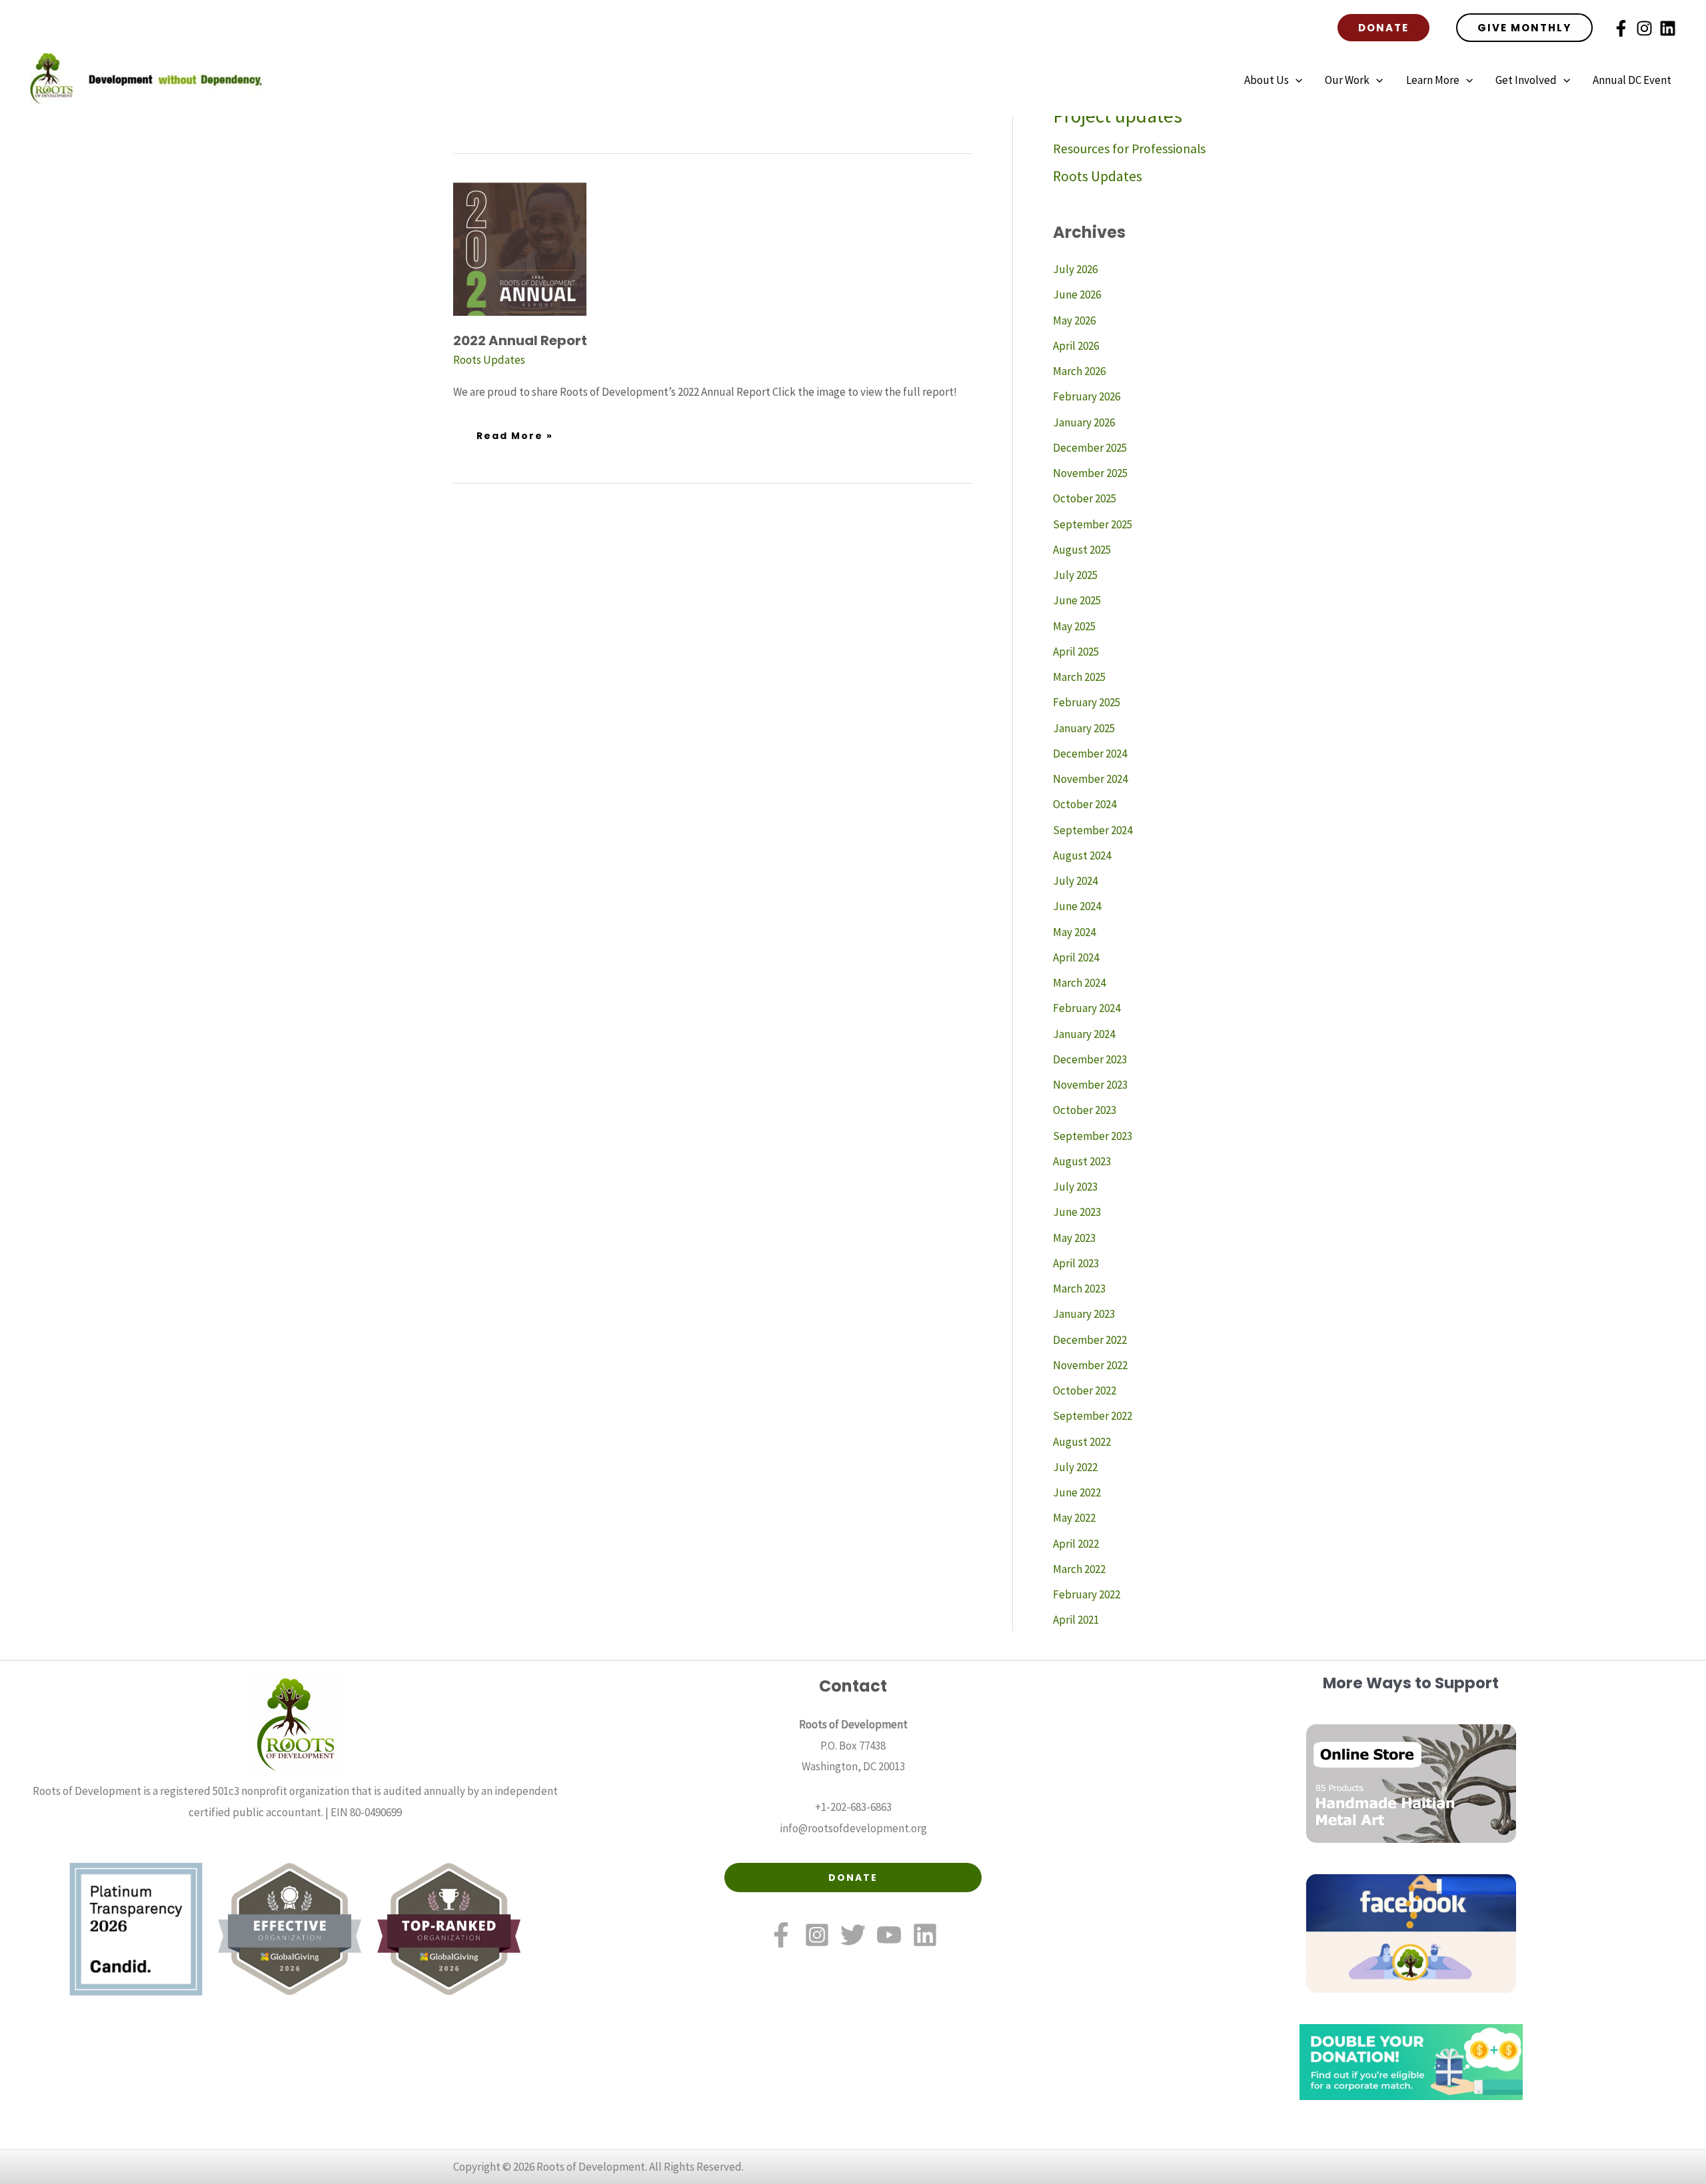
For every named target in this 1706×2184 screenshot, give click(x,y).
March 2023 (1079, 1289)
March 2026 (1079, 371)
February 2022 (1087, 1594)
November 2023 (1090, 1085)
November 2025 (1090, 473)
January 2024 (1084, 1034)
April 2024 (1076, 957)
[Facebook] (1621, 28)
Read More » (514, 431)
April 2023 (1076, 1263)
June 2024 (1077, 906)
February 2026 (1087, 396)
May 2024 (1074, 932)
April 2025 (1076, 652)
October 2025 (1085, 498)
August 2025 (1082, 550)
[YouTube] (889, 1935)
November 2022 (1090, 1365)
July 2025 (1075, 575)
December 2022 (1090, 1340)
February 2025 (1087, 702)
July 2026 (1075, 269)
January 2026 (1084, 422)
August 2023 (1082, 1161)
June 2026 (1077, 294)
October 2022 (1085, 1390)
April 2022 (1076, 1544)
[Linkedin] (1668, 28)
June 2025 (1077, 600)
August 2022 (1082, 1442)
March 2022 (1079, 1569)
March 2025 (1079, 677)
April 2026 (1076, 346)
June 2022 (1077, 1492)
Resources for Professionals (1129, 149)
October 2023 (1085, 1110)
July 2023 (1075, 1187)
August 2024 (1082, 855)
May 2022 (1074, 1518)
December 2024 (1090, 754)
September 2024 (1093, 830)
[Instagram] (1644, 28)
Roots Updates (489, 360)
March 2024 (1079, 983)
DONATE (853, 1878)
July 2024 (1075, 881)
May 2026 (1074, 320)
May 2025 (1074, 626)
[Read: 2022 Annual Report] (520, 248)
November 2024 (1090, 779)
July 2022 (1075, 1467)
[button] (1383, 28)
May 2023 (1074, 1238)
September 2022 (1093, 1416)
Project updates (1118, 116)
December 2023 (1090, 1059)
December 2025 (1090, 448)
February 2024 (1087, 1008)
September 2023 (1093, 1136)
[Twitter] (853, 1935)
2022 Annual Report (520, 340)
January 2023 (1084, 1314)
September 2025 (1093, 524)
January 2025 (1084, 728)
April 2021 (1076, 1620)
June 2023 (1077, 1212)
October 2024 (1085, 804)
